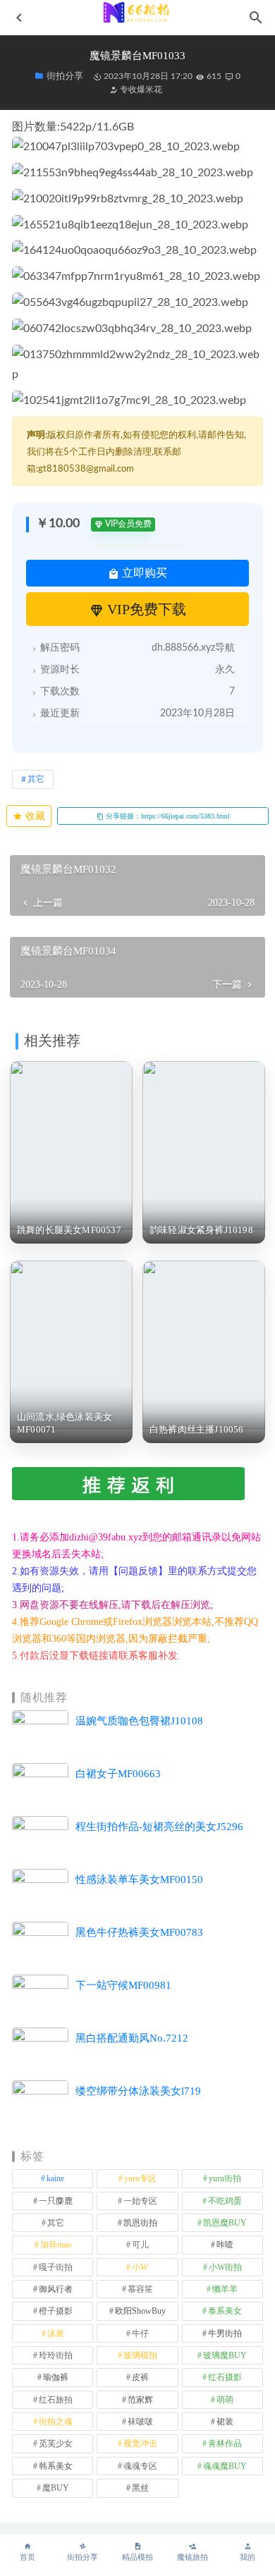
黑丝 (140, 2488)
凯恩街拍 (140, 2223)
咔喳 (225, 2245)
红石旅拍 (56, 2400)
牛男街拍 (225, 2333)
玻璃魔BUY (225, 2355)
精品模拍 (137, 2557)
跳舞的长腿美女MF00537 (69, 1230)
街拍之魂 (56, 2422)
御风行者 (56, 2289)
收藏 (34, 816)
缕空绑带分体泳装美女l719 (138, 2091)
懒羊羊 (225, 2289)
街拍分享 (82, 2557)
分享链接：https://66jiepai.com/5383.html (167, 816)
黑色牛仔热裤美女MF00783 (139, 1932)
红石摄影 (225, 2377)
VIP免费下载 (145, 609)
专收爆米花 (140, 90)
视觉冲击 (140, 2443)
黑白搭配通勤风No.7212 (132, 2038)
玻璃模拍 (140, 2355)
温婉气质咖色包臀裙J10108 (139, 1721)
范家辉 (140, 2400)
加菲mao (56, 2245)
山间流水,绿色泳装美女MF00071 (65, 1423)
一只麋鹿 (56, 2201)
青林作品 (225, 2443)
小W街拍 (225, 2267)
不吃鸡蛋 (225, 2201)
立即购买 (143, 573)
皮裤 (140, 2377)
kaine (55, 2178)
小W (140, 2267)
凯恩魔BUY (225, 2223)
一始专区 (140, 2201)
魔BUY (56, 2488)
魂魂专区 (140, 2466)
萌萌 (225, 2400)
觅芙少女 (56, 2443)
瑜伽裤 (56, 2377)
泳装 (56, 2333)
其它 (36, 779)
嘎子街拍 (56, 2267)
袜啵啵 (140, 2422)
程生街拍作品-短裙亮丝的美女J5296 (159, 1827)
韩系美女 (56, 2466)
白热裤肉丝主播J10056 (197, 1429)
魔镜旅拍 (192, 2557)
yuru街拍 (225, 2178)
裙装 (225, 2422)
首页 (28, 2557)
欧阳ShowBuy (140, 2311)
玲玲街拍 (56, 2355)
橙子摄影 (56, 2311)
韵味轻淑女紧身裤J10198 (201, 1230)
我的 (248, 2557)
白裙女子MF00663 (118, 1774)
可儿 (140, 2245)
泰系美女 (225, 2311)
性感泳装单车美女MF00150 (139, 1879)
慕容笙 (140, 2289)
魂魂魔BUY (225, 2466)
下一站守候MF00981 (123, 1985)
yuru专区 (140, 2178)
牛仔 (140, 2333)
